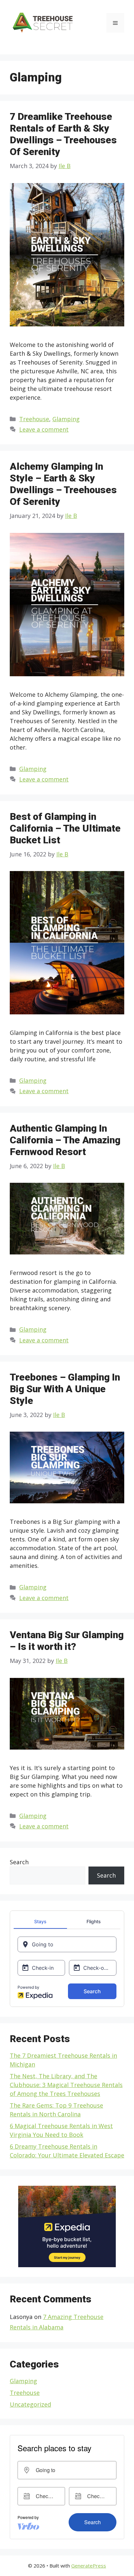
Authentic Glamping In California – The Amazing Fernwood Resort (65, 1140)
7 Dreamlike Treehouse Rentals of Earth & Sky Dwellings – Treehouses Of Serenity (63, 134)
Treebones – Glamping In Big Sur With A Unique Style (65, 1389)
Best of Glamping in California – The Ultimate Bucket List (65, 828)
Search (19, 1862)
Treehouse (34, 419)
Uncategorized (30, 2404)
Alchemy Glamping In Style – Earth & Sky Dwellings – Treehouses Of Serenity (63, 484)
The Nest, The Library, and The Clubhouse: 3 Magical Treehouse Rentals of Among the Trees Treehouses (66, 2085)
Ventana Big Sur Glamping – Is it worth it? (67, 1641)
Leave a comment (44, 429)
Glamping (66, 419)
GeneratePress (89, 2566)
